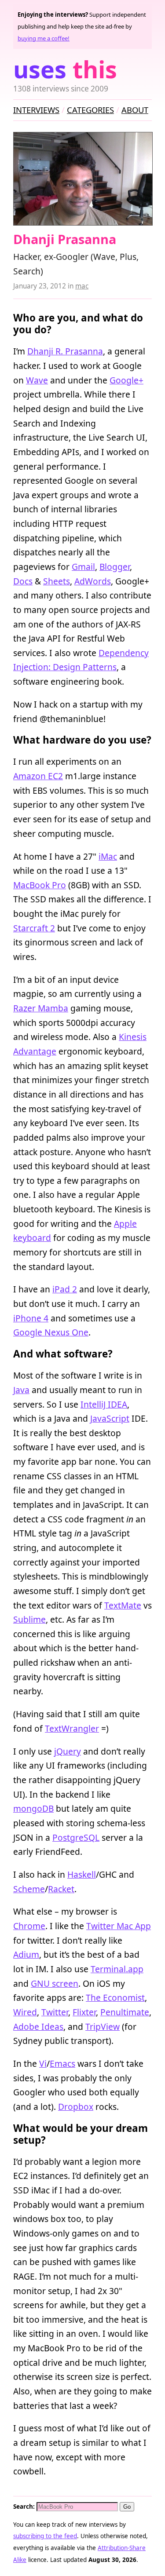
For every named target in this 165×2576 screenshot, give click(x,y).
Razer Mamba (41, 1008)
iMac (108, 856)
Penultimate (125, 2012)
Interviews (36, 110)
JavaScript (110, 1418)
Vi (43, 2063)
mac (82, 286)
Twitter (55, 2012)
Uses (65, 69)
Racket (61, 1889)
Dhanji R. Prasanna (65, 351)
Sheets (57, 581)
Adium (26, 1954)
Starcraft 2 (34, 928)
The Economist (115, 1998)
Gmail (83, 567)
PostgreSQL (76, 1837)
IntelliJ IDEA (104, 1404)
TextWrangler (72, 1728)
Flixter (84, 2012)
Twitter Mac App (119, 1926)
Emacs (62, 2063)
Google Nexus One (51, 1332)
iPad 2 (65, 1289)
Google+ (126, 380)
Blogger (115, 567)
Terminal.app (117, 1969)
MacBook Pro (40, 885)
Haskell (82, 1874)
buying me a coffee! (44, 38)
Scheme (29, 1889)
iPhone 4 (31, 1318)
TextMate (123, 1605)
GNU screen (55, 1983)
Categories (90, 110)
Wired (25, 2012)
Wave (37, 380)
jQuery (68, 1751)
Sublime (29, 1619)
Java (21, 1390)
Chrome (29, 1926)
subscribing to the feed (45, 2536)
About (135, 110)
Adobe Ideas (38, 2027)
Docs (23, 581)
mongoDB (33, 1808)
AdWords (93, 581)
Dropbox (76, 2107)
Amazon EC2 (38, 776)
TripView (103, 2027)
